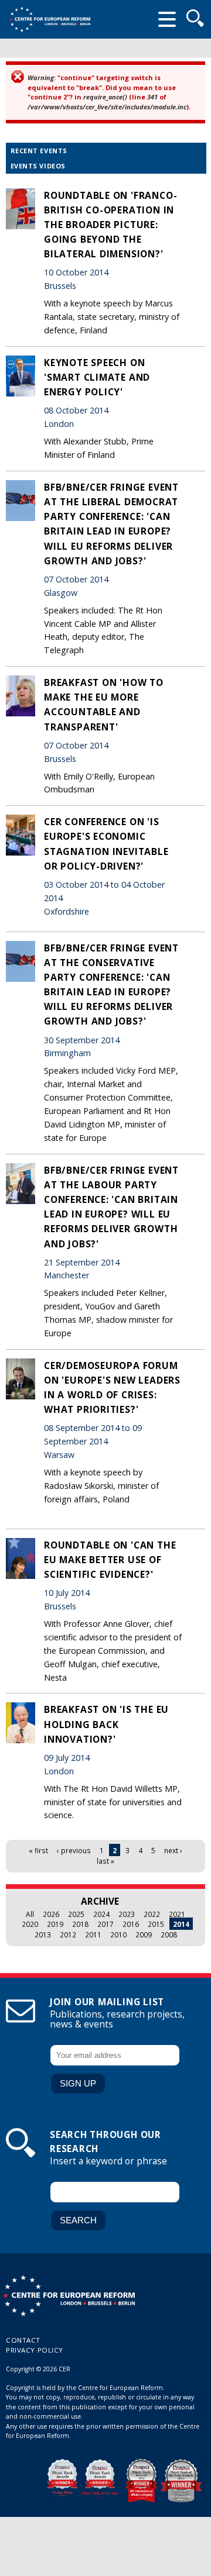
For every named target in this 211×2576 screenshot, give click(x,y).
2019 (55, 1924)
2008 (169, 1934)
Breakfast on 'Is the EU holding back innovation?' (106, 1724)
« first (38, 1850)
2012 (68, 1934)
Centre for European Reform (50, 19)
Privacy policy (35, 2350)
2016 (131, 1924)
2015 (156, 1924)
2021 (177, 1914)
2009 (144, 1934)
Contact (23, 2340)
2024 (101, 1914)
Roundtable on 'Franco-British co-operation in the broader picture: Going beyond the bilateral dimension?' (110, 225)
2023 (127, 1914)
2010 (118, 1934)
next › (173, 1850)
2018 (80, 1924)
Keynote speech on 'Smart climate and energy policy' (97, 377)
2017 (105, 1924)
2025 (76, 1914)
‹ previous (74, 1850)
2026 (51, 1914)
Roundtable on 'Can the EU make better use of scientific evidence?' (110, 1560)
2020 (30, 1924)
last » (105, 1861)
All (30, 1914)
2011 (93, 1934)
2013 (43, 1934)
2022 (152, 1914)
